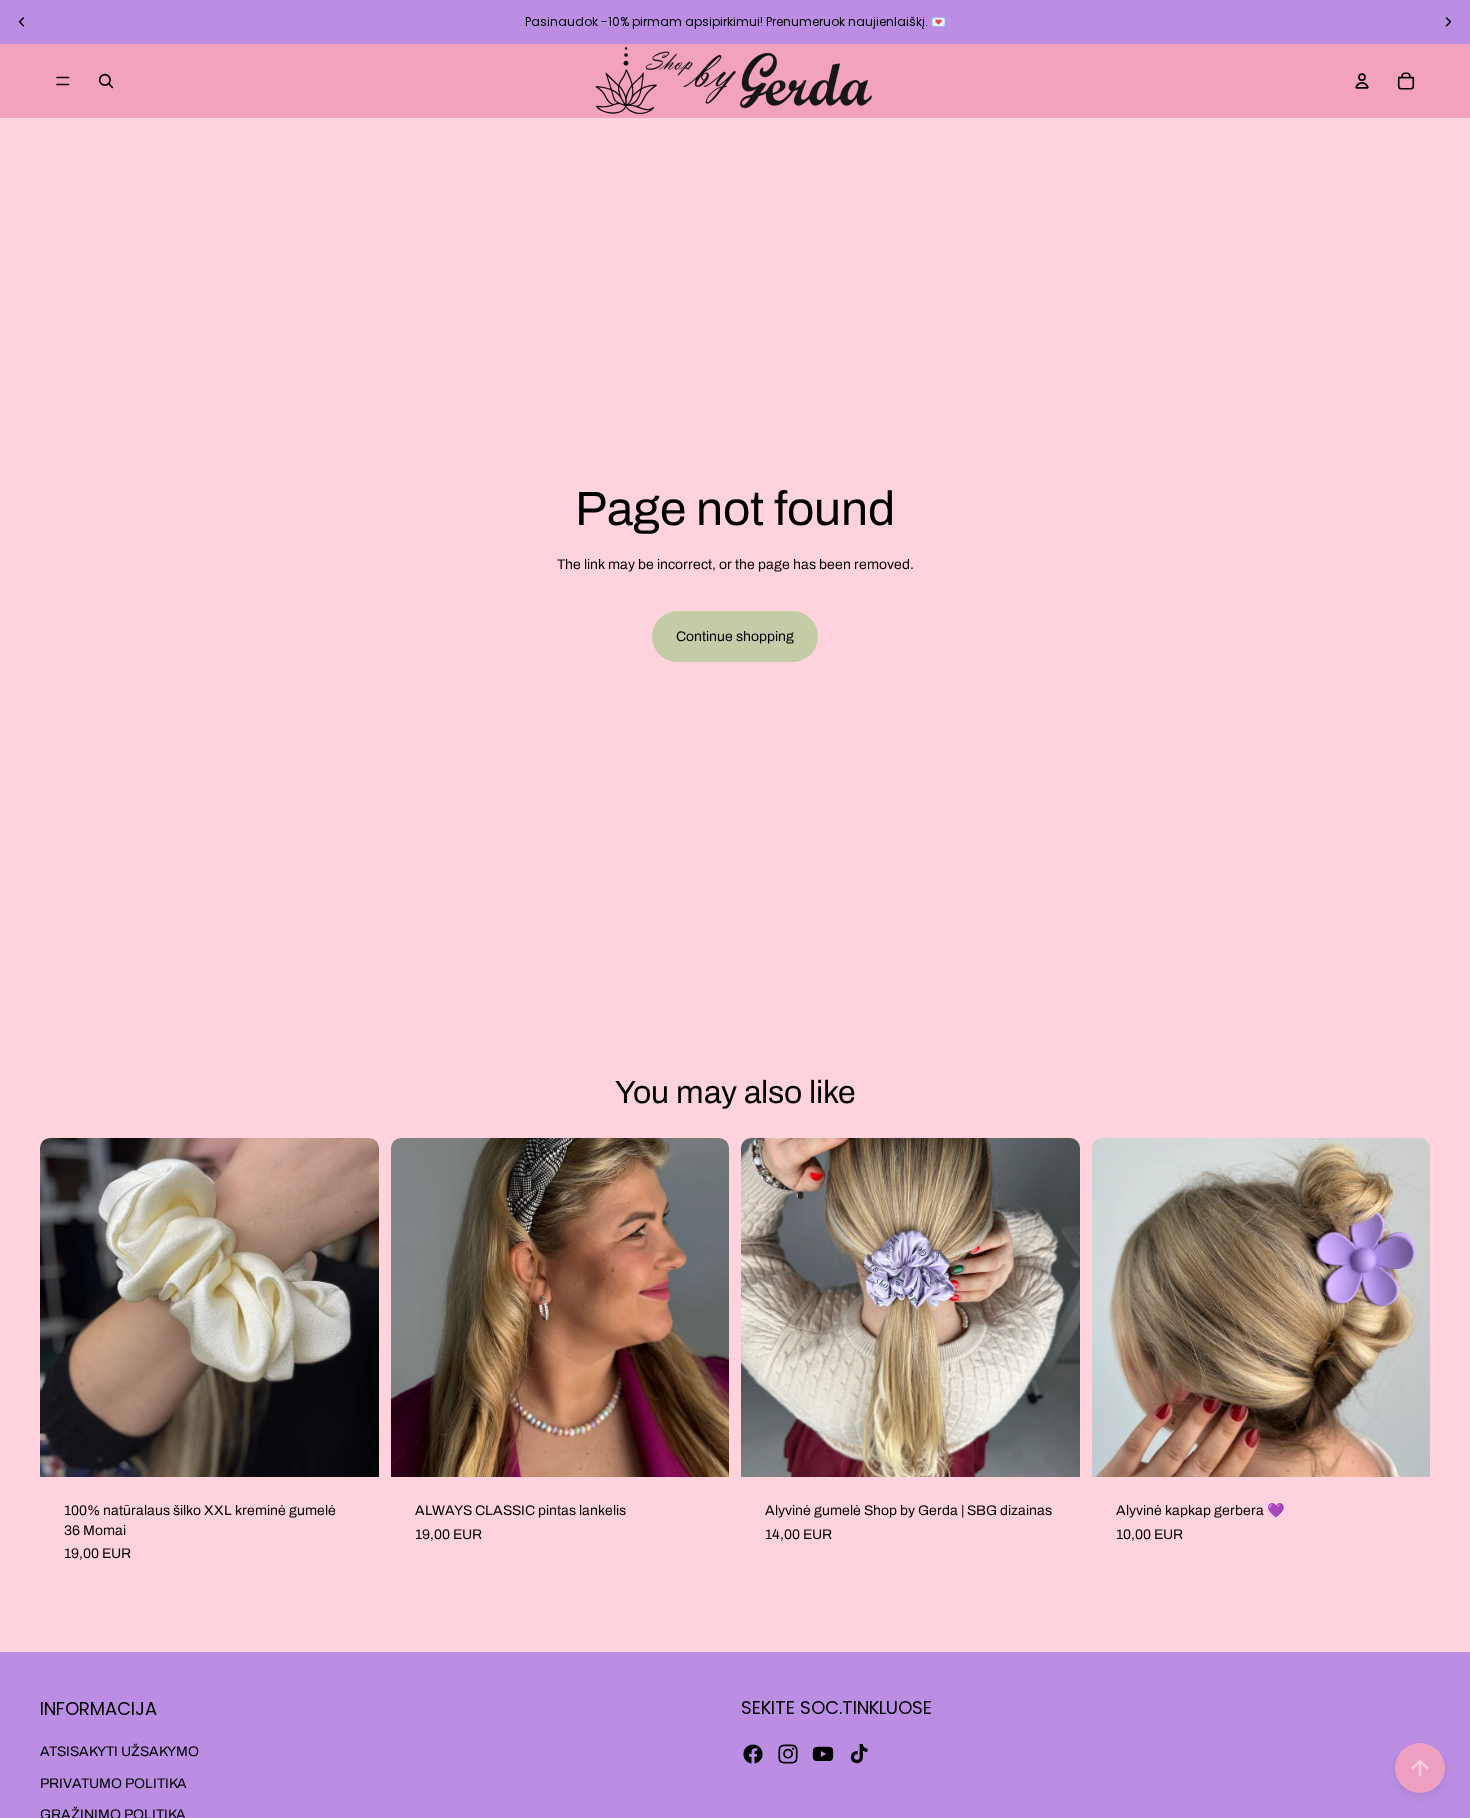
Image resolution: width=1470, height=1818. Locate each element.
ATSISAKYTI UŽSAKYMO (119, 1751)
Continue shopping (735, 636)
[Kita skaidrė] (1448, 22)
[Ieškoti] (106, 81)
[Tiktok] (859, 1754)
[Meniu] (63, 81)
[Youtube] (823, 1754)
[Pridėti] (348, 1446)
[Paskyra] (1362, 81)
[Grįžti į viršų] (1420, 1768)
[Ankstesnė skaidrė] (22, 22)
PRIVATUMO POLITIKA (113, 1783)
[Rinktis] (698, 1446)
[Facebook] (753, 1754)
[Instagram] (788, 1754)
